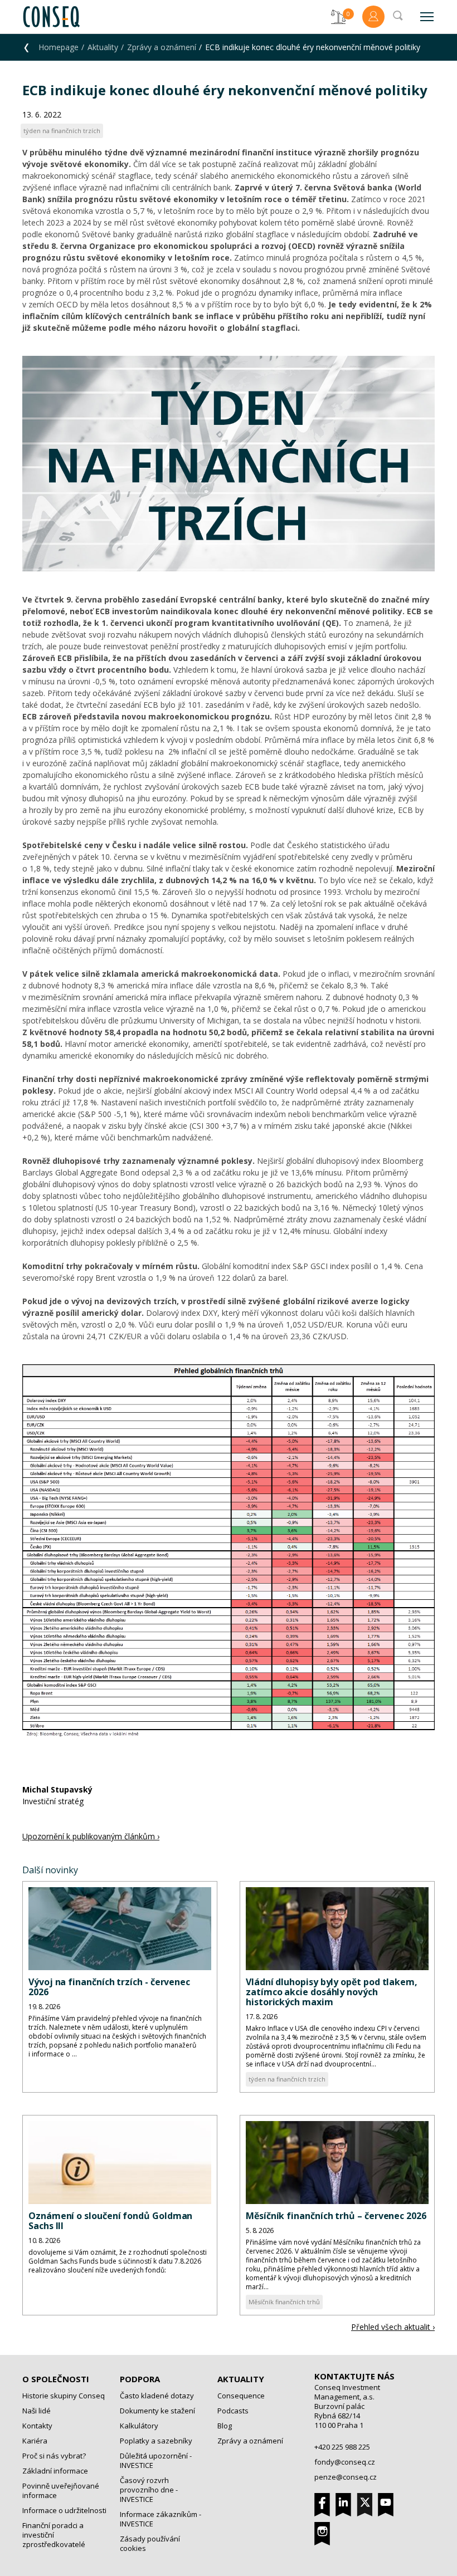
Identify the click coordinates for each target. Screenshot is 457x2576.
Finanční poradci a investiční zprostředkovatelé (54, 2535)
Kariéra (35, 2441)
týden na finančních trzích (287, 2079)
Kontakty (37, 2426)
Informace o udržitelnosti (64, 2510)
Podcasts (233, 2411)
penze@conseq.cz (346, 2477)
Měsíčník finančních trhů (284, 2302)
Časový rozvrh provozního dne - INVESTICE (149, 2490)
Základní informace (55, 2471)
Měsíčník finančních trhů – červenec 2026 (336, 2216)
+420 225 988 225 (342, 2447)
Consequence (241, 2396)
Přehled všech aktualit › (393, 2327)
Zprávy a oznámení (162, 47)
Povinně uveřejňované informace (61, 2491)
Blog (225, 2426)
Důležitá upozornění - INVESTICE (156, 2460)
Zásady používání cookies (150, 2543)
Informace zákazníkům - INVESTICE (161, 2519)
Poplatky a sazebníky (156, 2441)
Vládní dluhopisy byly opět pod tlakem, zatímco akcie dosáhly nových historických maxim (332, 1992)
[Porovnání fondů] (338, 17)
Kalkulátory (139, 2426)
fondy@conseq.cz (345, 2462)
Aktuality (103, 47)
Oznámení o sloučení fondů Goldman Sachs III (110, 2221)
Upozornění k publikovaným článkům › (91, 1836)
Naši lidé (37, 2411)
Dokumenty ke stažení (157, 2411)
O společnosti (56, 2379)
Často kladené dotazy (157, 2396)
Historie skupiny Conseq (64, 2396)
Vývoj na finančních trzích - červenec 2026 (109, 1987)
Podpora (140, 2379)
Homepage (59, 47)
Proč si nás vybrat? (54, 2456)
